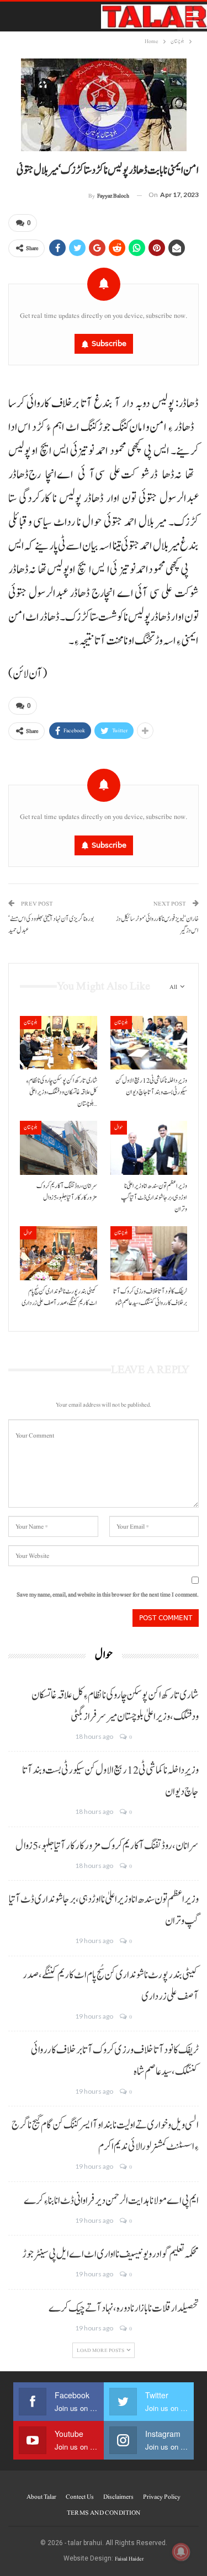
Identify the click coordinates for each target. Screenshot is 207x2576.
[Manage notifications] (181, 2552)
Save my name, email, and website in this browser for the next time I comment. (108, 1595)
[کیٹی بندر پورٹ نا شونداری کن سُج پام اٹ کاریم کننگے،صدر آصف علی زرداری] (59, 1253)
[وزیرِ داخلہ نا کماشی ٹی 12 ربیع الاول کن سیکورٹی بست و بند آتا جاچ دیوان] (149, 1043)
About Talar (41, 2497)
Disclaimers (118, 2497)
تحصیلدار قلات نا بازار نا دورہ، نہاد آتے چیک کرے (124, 2308)
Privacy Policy (162, 2497)
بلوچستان (31, 1022)
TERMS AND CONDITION (104, 2513)
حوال (119, 1127)
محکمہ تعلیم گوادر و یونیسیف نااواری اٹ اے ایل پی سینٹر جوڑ (110, 2254)
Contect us (80, 2497)
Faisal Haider (129, 2559)
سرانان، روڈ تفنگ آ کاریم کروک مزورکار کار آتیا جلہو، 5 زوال (107, 1846)
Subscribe (109, 344)
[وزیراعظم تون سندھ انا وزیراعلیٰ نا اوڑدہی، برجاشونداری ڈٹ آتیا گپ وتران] (149, 1148)
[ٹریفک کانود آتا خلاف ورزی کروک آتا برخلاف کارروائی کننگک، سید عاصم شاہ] (149, 1253)
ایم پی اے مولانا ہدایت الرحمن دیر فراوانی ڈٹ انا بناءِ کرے (111, 2201)
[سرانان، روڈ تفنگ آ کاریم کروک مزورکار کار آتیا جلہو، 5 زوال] (59, 1148)
